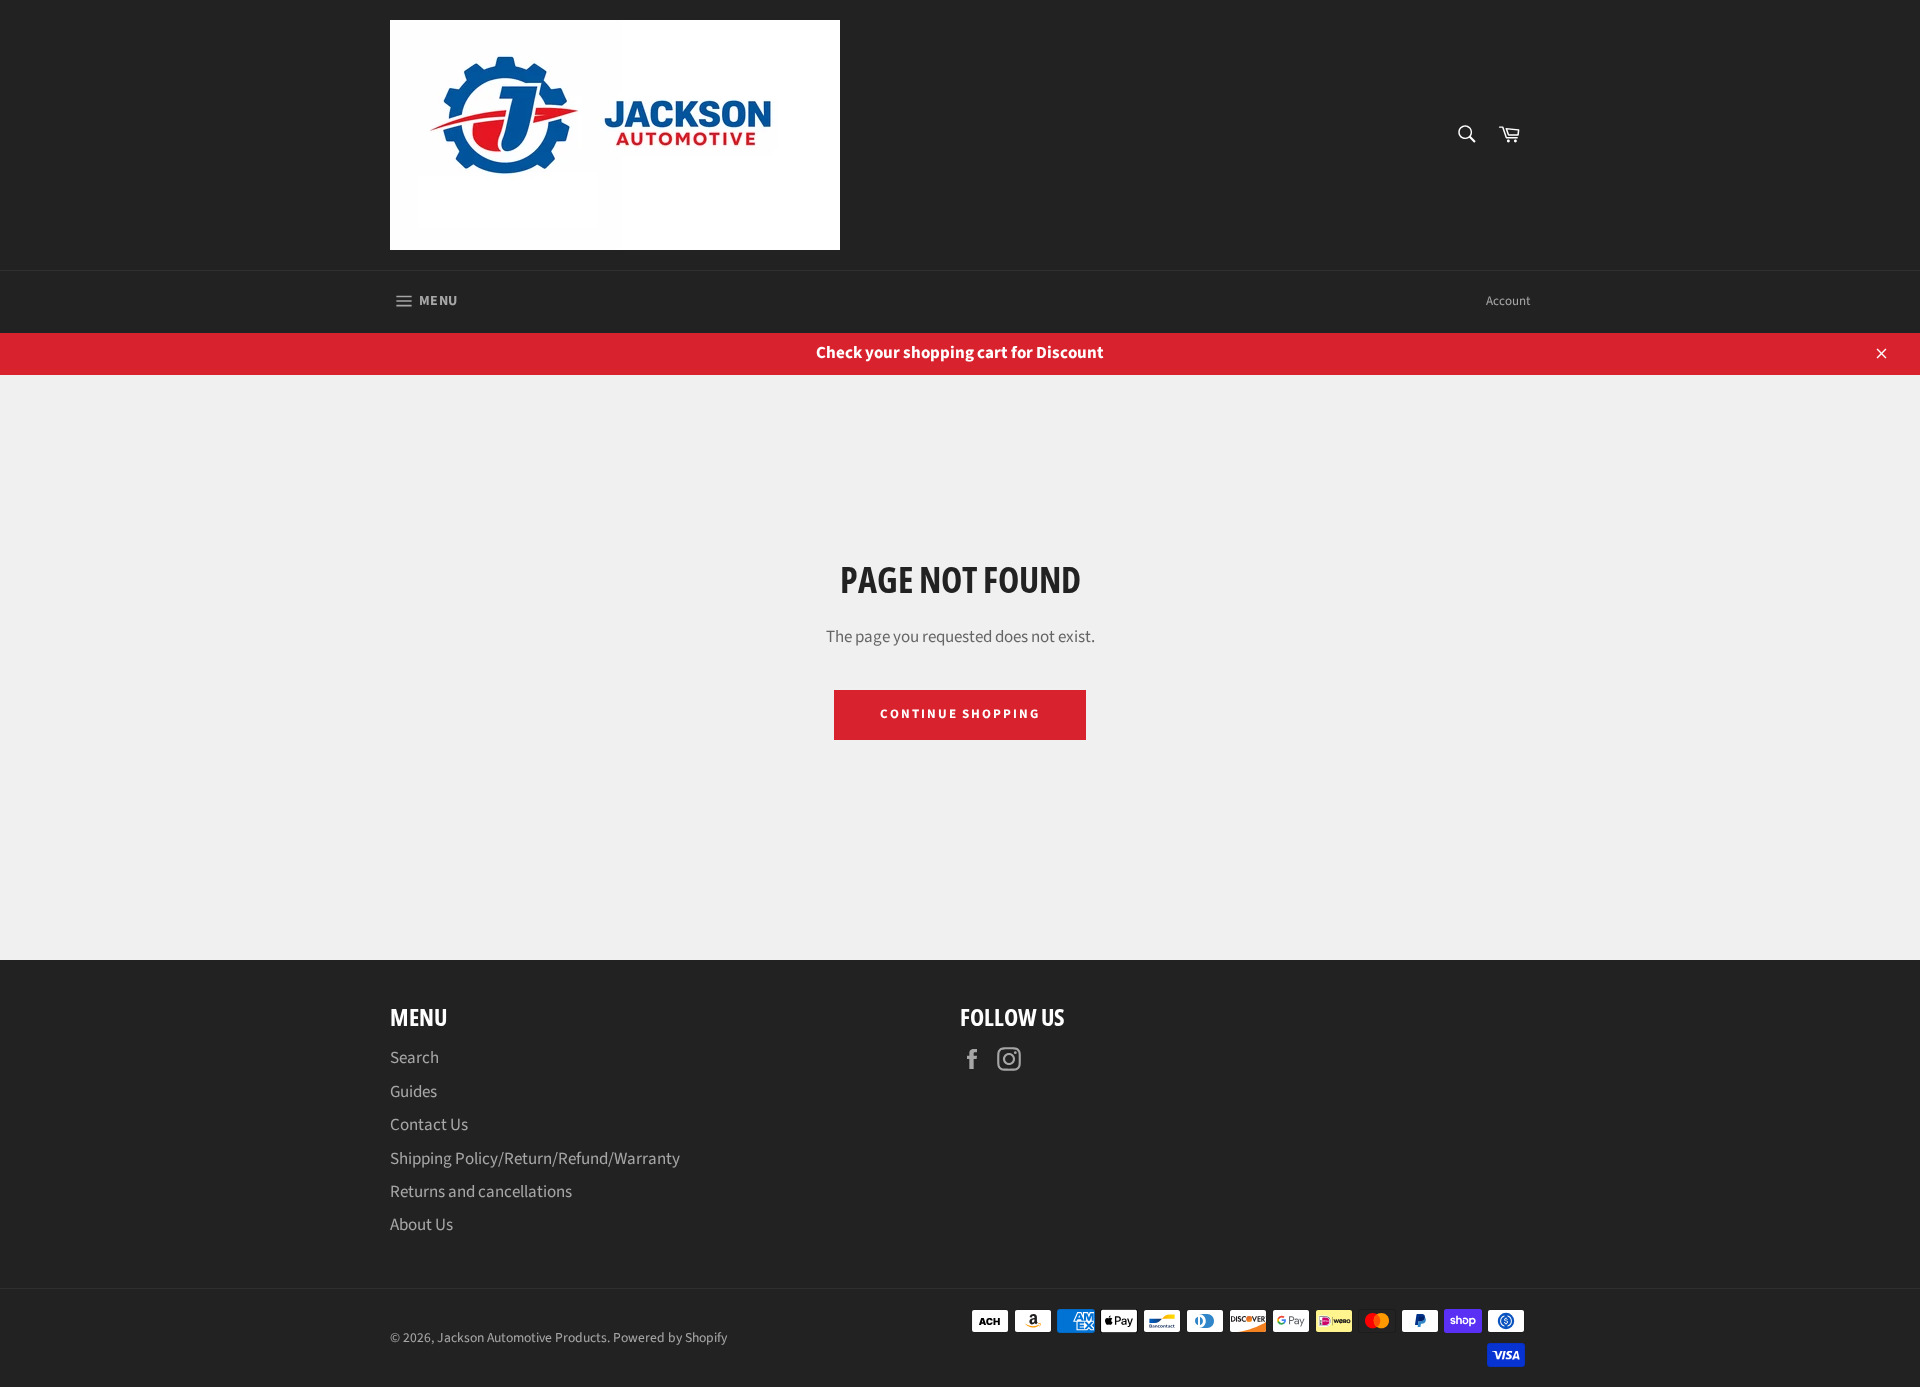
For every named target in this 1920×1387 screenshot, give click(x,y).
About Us (421, 1225)
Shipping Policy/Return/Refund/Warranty (535, 1159)
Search (414, 1058)
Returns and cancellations (481, 1192)
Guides (413, 1092)
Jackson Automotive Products (522, 1337)
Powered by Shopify (670, 1337)
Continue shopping (960, 714)
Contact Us (429, 1125)
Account (1508, 301)
